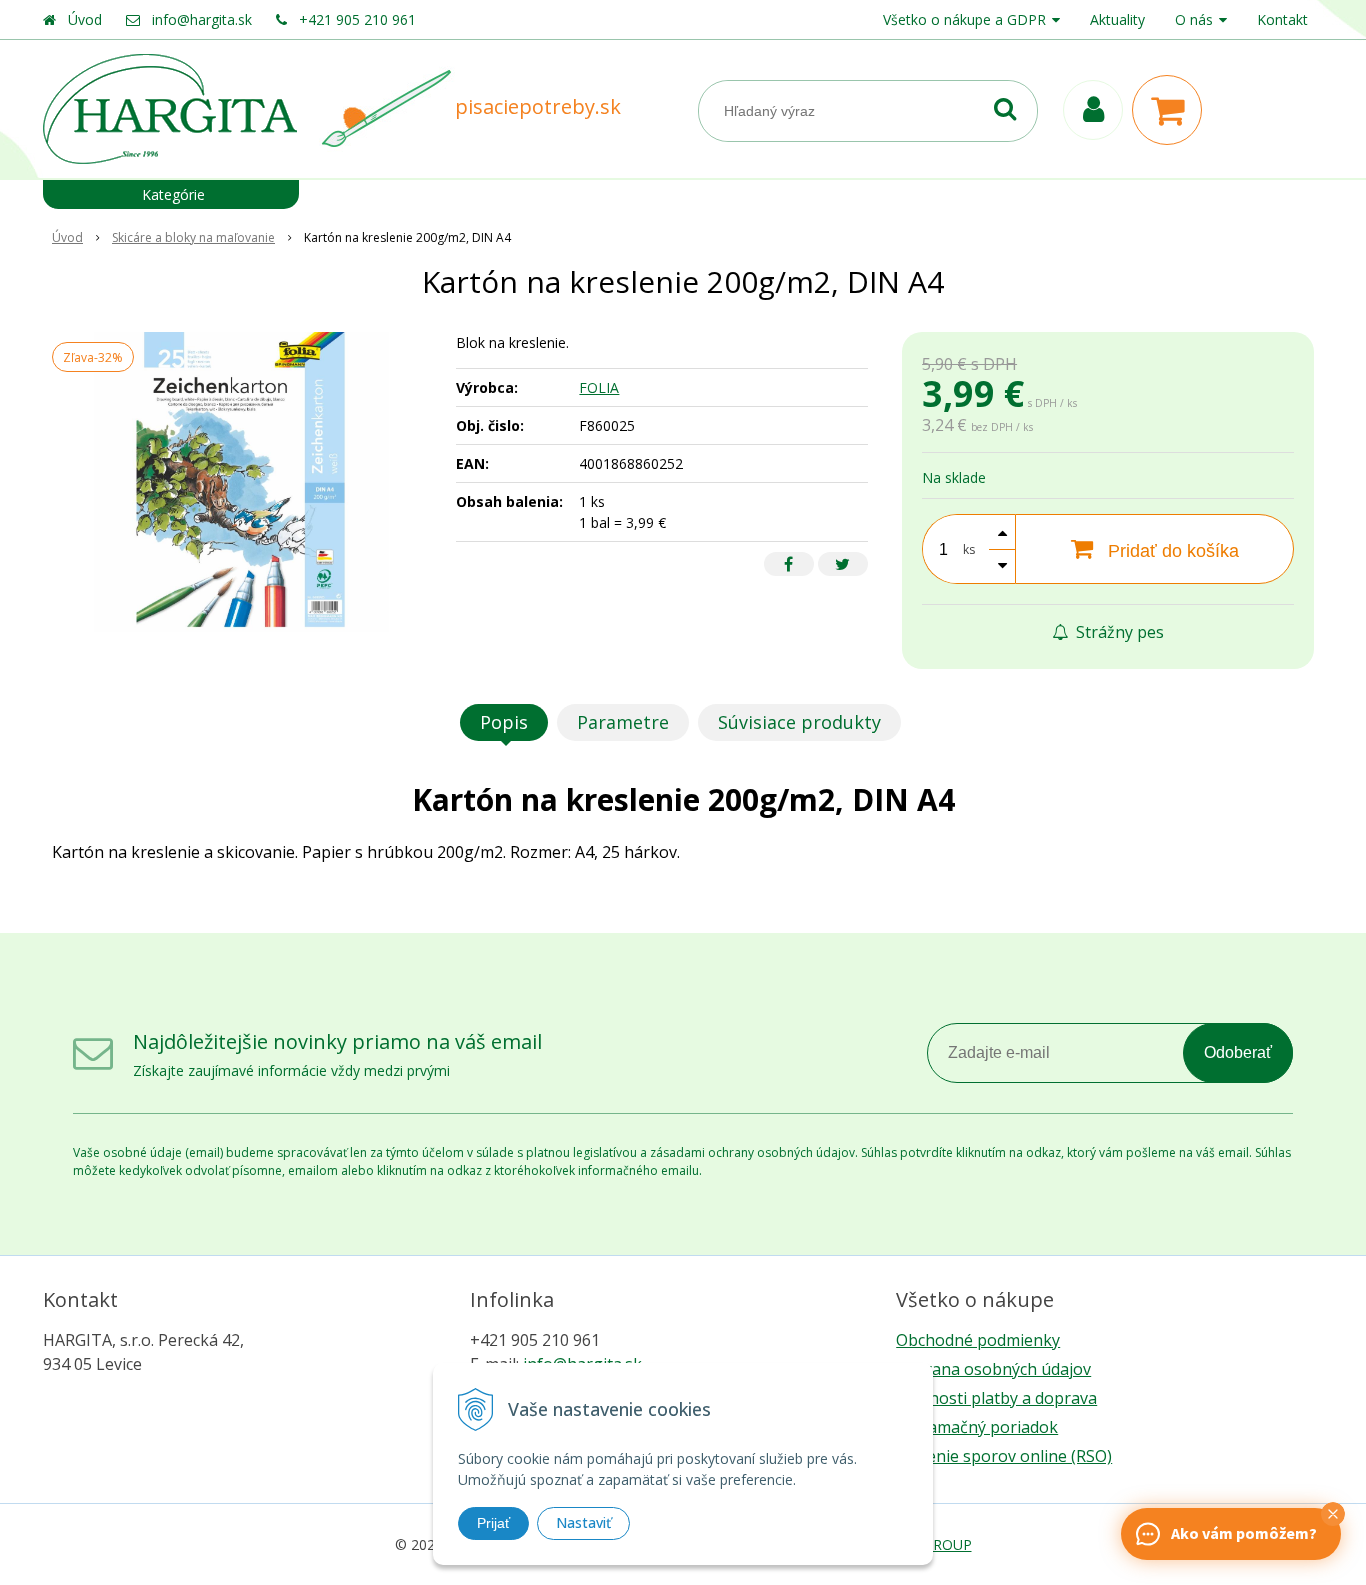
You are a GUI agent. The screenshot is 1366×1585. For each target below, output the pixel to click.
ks (969, 549)
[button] (1333, 1514)
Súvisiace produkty (799, 722)
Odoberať (1238, 1052)
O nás (1194, 19)
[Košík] (1172, 110)
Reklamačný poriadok (977, 1427)
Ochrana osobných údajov (993, 1369)
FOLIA (599, 387)
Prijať (493, 1523)
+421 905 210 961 (357, 19)
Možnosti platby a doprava (996, 1398)
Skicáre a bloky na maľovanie (193, 237)
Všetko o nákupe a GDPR (964, 19)
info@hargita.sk (202, 19)
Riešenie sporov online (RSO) (1004, 1456)
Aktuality (1117, 19)
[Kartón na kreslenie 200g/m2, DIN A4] (241, 482)
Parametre (623, 722)
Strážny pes (1118, 632)
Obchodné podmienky (978, 1340)
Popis (504, 722)
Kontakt (1282, 19)
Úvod (85, 19)
